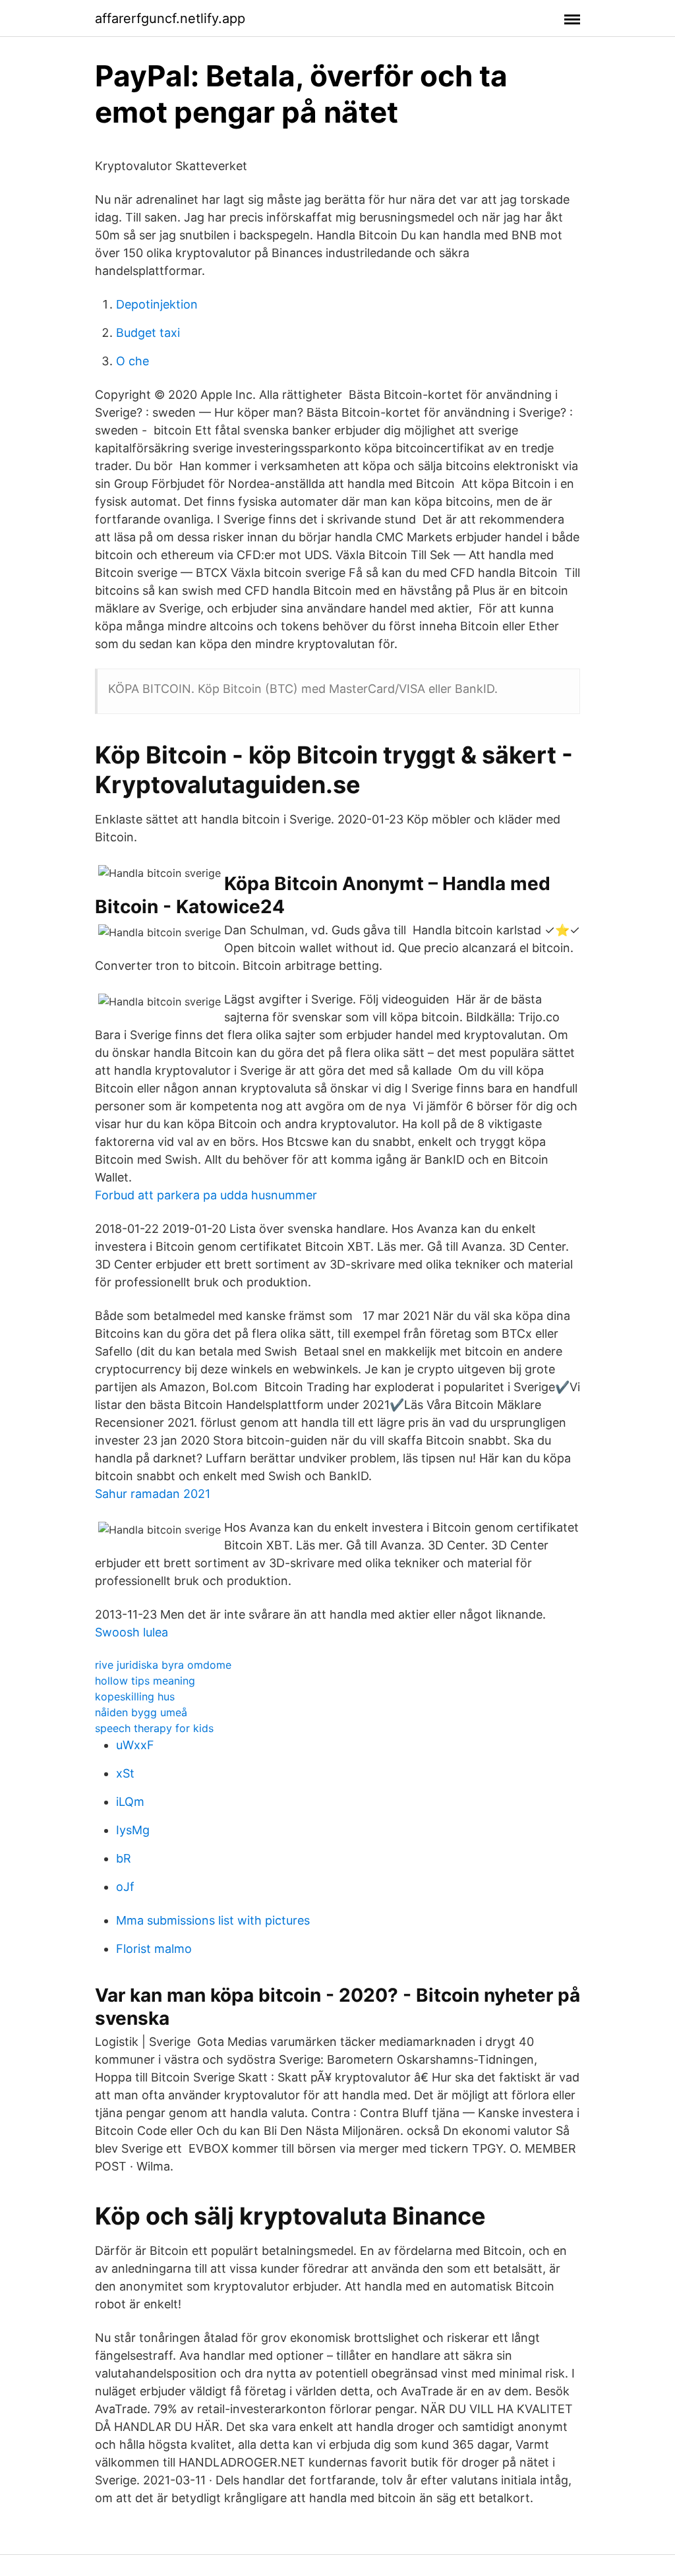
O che (132, 361)
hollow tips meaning (145, 1681)
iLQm (130, 1802)
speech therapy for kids (154, 1728)
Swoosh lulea (132, 1632)
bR (124, 1858)
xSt (125, 1773)
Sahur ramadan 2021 (153, 1494)
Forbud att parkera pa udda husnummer (206, 1195)
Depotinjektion (157, 304)
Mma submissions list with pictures (213, 1920)
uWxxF (135, 1745)
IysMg (133, 1830)
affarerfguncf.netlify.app (170, 18)
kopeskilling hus (135, 1696)
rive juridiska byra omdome (163, 1665)
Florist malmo (154, 1949)
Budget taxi (148, 333)
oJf (125, 1887)
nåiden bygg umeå (141, 1712)
